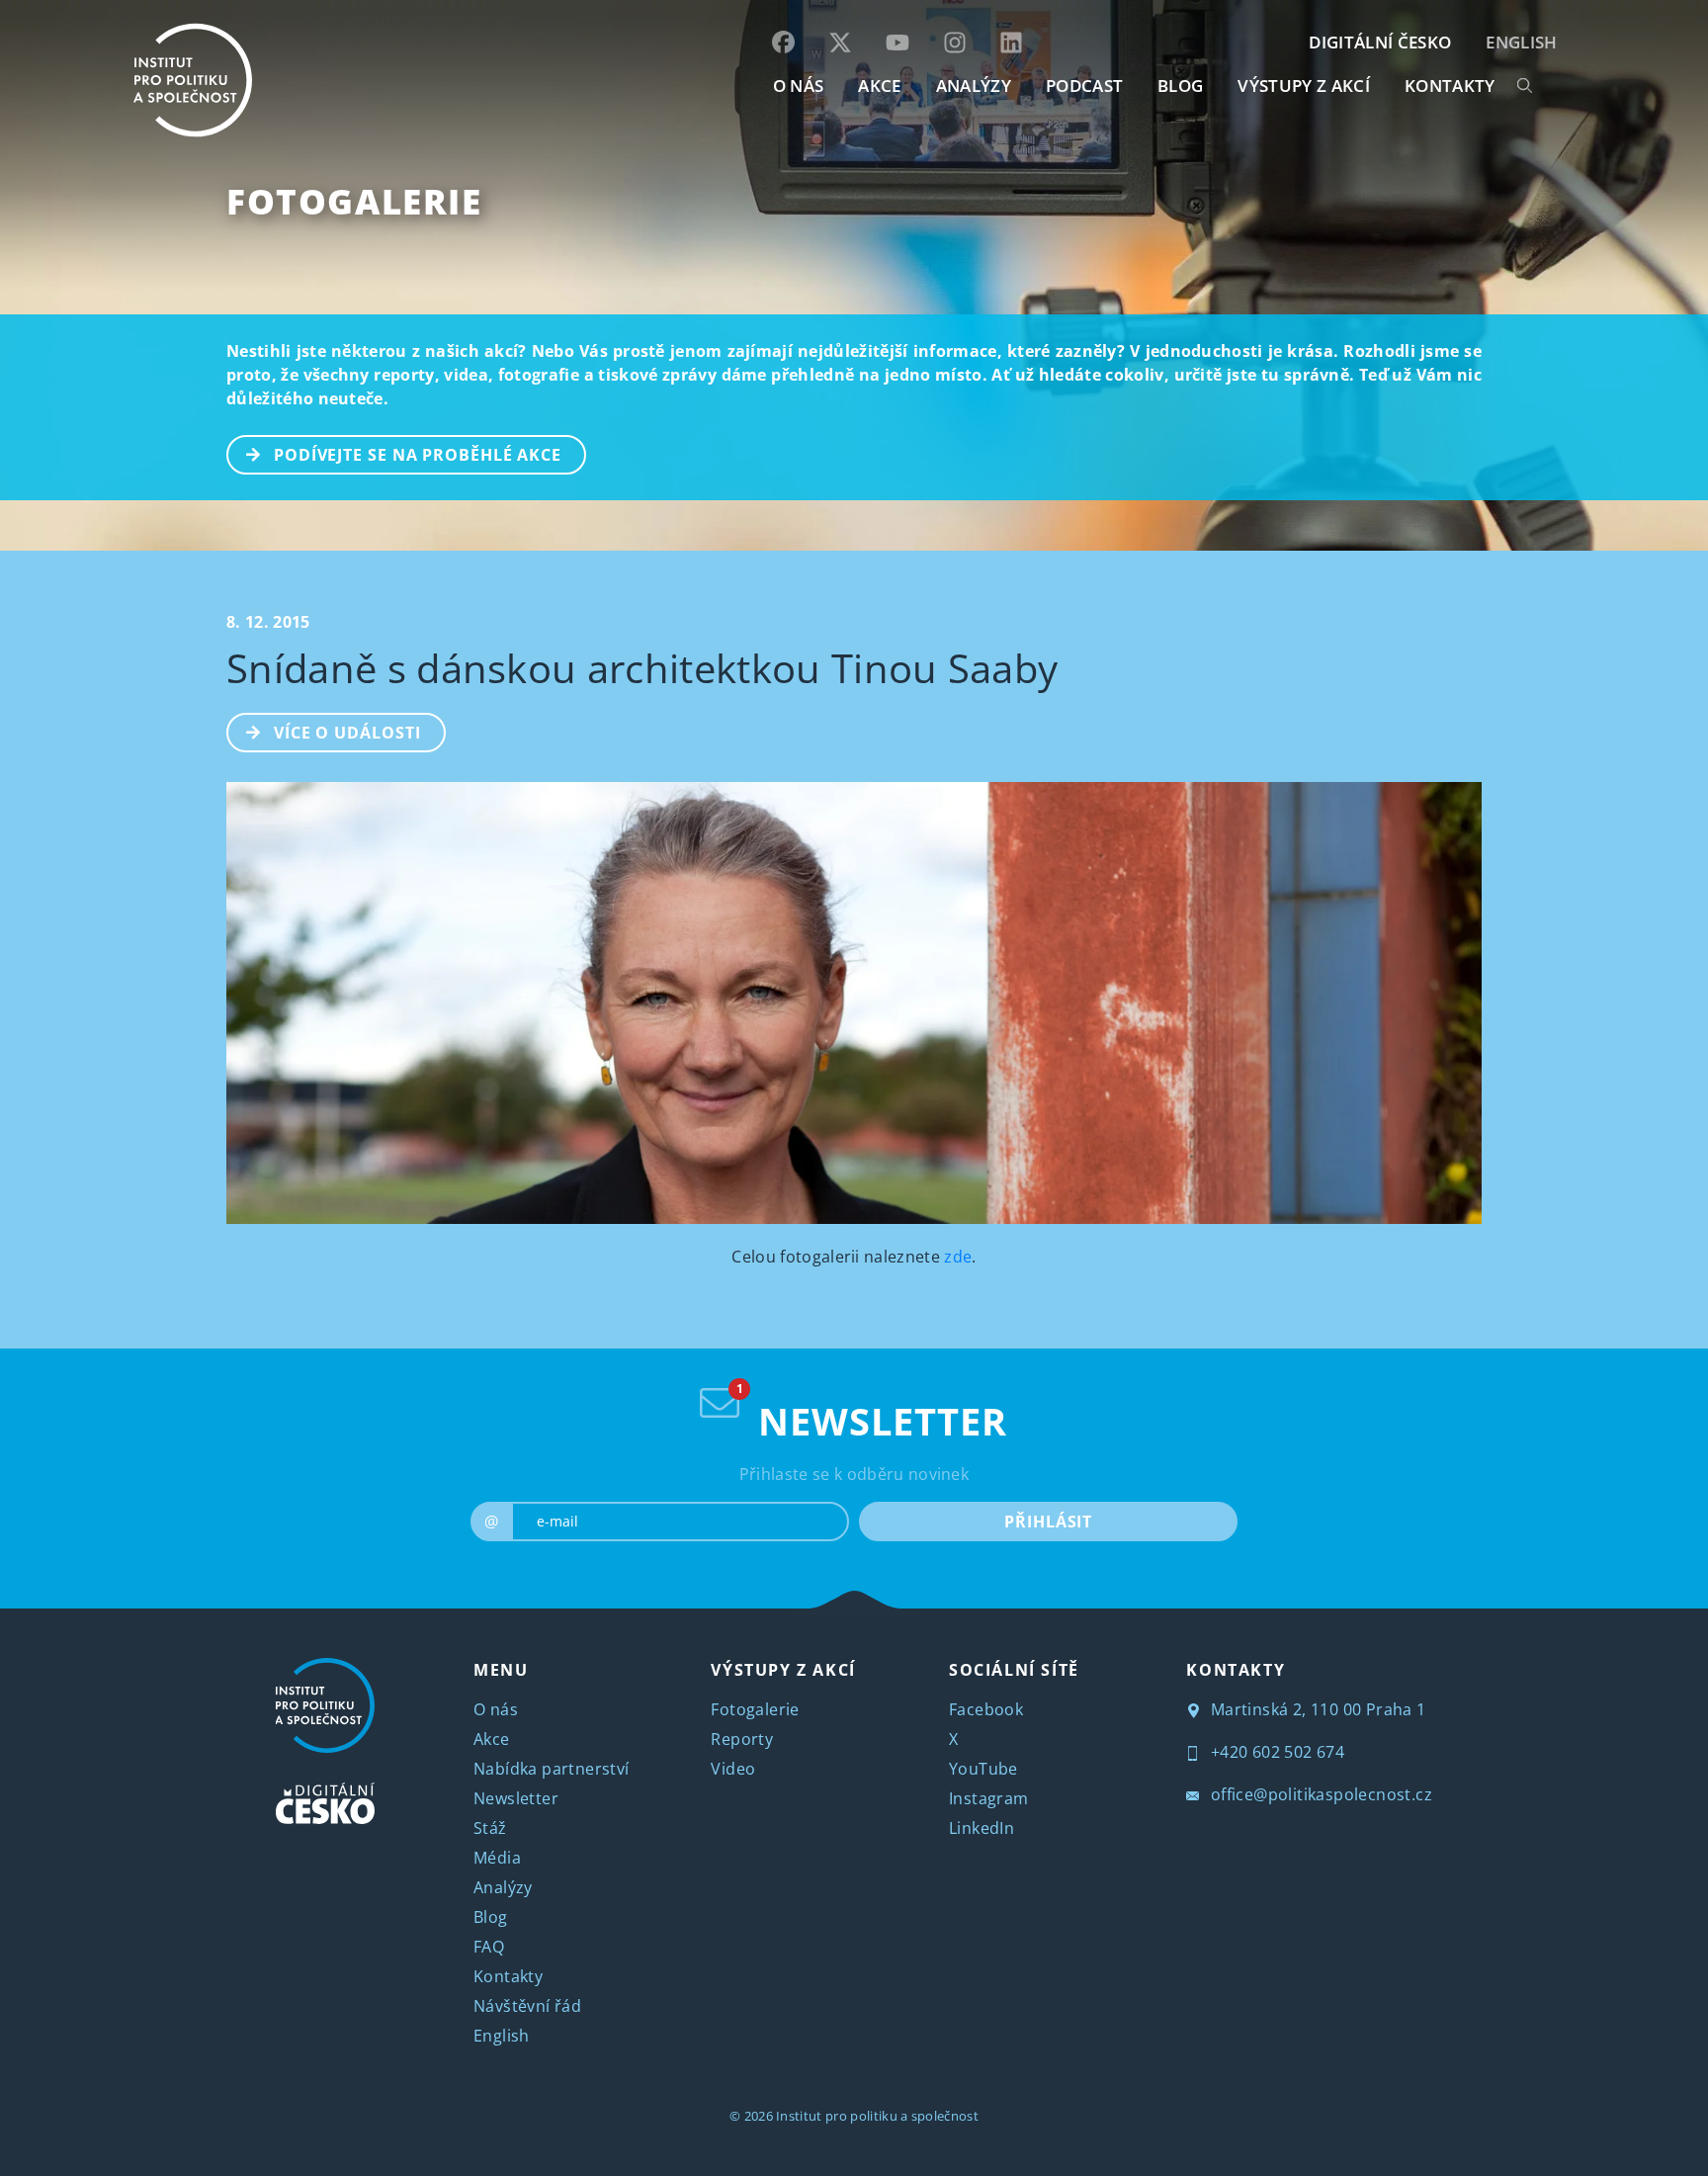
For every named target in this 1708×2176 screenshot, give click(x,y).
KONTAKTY (1450, 86)
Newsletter (516, 1798)
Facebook (986, 1709)
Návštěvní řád (527, 2006)
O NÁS (799, 86)
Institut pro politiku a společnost (877, 2116)
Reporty (742, 1739)
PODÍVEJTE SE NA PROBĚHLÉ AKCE (418, 455)
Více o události (347, 733)
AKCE (879, 86)
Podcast (1084, 86)
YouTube (983, 1769)
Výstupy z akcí (1303, 86)
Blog (491, 1917)
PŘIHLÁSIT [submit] (1048, 1522)
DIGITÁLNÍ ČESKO (1380, 42)
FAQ (489, 1947)
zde (956, 1257)
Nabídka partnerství (552, 1769)
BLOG (1180, 86)
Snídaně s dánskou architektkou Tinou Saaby (642, 668)
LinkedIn (982, 1828)
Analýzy (974, 86)
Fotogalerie (354, 201)
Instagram (989, 1798)
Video (733, 1769)
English (1521, 42)
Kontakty (508, 1976)
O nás (496, 1709)
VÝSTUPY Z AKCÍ (783, 1670)
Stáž (490, 1828)
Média (497, 1858)
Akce (492, 1739)
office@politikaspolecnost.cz (1319, 1794)
